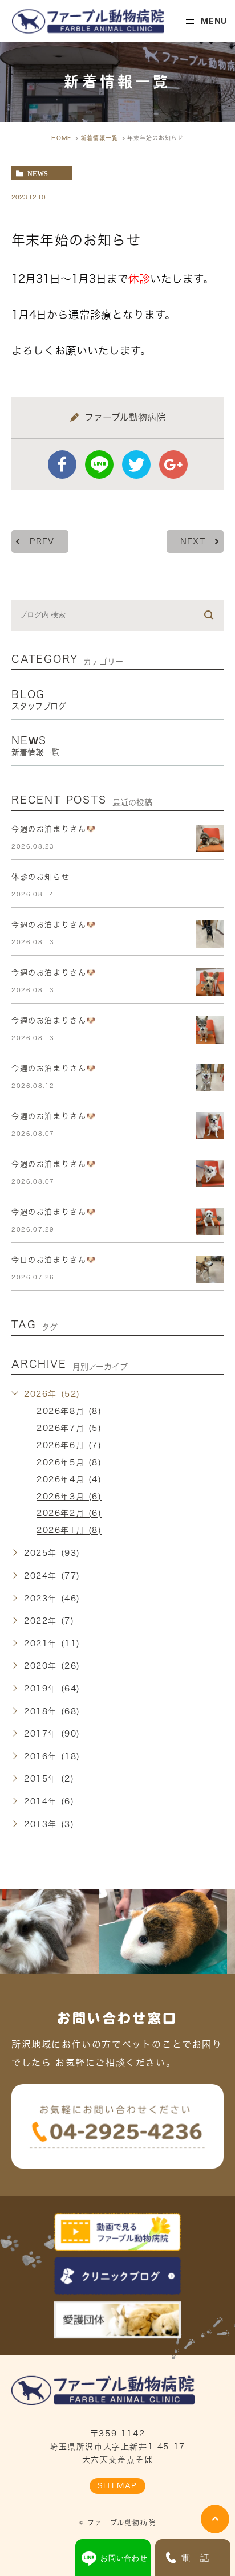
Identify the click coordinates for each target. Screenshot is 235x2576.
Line (99, 464)
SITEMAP (117, 2486)
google (173, 464)
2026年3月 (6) (69, 1497)
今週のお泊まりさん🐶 (54, 829)
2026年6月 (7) (69, 1445)
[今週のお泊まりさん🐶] (210, 838)
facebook (62, 464)
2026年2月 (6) (69, 1514)
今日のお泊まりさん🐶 (54, 1260)
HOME (61, 138)
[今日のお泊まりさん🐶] (210, 1269)
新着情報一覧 (99, 138)
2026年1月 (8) (69, 1531)
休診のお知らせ (40, 877)
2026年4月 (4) (69, 1479)
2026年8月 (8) (69, 1411)
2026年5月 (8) (69, 1462)
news (38, 173)
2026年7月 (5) (69, 1428)
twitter (136, 464)
